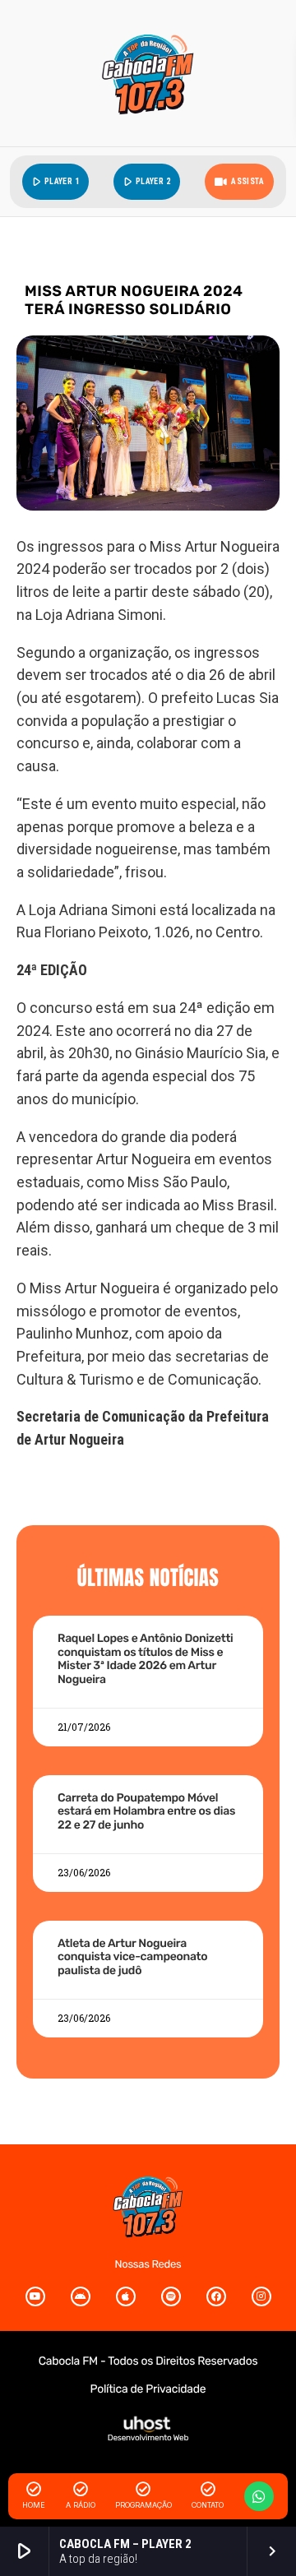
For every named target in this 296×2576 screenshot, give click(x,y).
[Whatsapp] (259, 2496)
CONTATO (208, 2505)
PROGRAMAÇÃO (143, 2505)
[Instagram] (261, 2296)
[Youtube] (35, 2296)
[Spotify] (171, 2296)
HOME (34, 2505)
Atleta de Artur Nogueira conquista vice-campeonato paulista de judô (132, 1957)
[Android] (81, 2296)
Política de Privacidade (148, 2389)
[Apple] (126, 2296)
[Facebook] (216, 2296)
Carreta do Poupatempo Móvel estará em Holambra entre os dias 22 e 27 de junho (146, 1812)
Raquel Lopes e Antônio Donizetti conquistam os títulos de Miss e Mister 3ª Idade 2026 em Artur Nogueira (146, 1659)
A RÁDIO (81, 2505)
